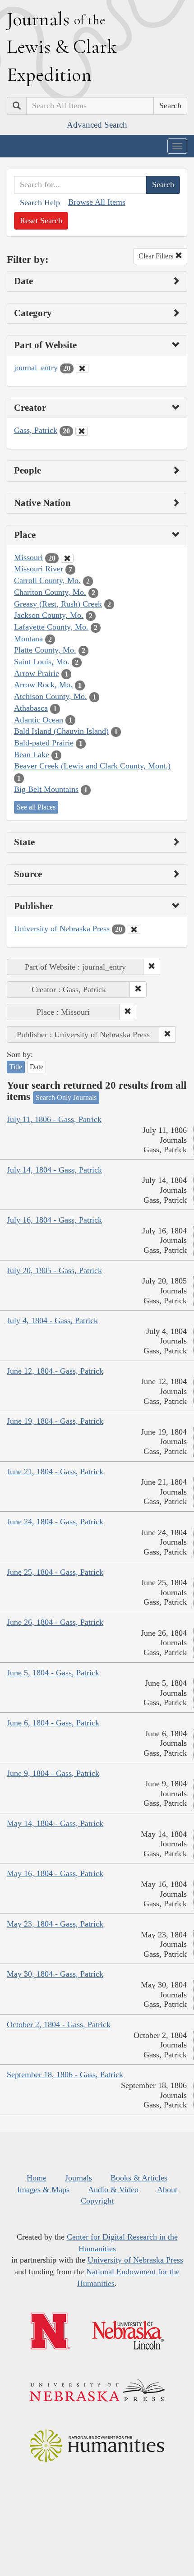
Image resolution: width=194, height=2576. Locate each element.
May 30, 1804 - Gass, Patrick (55, 1974)
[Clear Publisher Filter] (134, 929)
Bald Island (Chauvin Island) (61, 731)
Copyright (97, 2201)
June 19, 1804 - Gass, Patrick (55, 1421)
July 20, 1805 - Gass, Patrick (54, 1270)
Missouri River (39, 569)
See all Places (36, 807)
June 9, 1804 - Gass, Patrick (53, 1773)
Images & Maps (43, 2190)
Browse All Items (97, 202)
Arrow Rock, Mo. (43, 685)
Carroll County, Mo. (47, 580)
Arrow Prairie (37, 673)
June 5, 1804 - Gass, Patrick (53, 1673)
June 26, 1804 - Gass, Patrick (55, 1622)
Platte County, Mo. (45, 650)
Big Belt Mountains (46, 789)
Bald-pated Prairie (44, 743)
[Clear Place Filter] (67, 558)
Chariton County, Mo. (50, 592)
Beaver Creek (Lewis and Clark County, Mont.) (92, 766)
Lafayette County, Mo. (51, 627)
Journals (79, 2178)
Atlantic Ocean (39, 720)
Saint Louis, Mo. (42, 662)
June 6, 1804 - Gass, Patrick (53, 1723)
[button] (152, 967)
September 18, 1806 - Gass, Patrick (65, 2075)
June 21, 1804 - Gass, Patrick (55, 1472)
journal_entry (36, 368)
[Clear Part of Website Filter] (82, 368)
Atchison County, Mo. (51, 696)
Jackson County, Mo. (49, 615)
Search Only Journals (66, 1097)
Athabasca (31, 708)
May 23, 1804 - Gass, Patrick (55, 1924)
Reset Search (41, 221)
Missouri (28, 557)
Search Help (40, 202)
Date (37, 1067)
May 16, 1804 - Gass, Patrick (55, 1873)
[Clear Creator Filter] (82, 431)
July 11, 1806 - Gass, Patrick (54, 1119)
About (167, 2190)
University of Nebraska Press (62, 929)
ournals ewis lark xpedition (62, 46)
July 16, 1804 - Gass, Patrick (54, 1220)
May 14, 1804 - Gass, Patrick (55, 1823)
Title (16, 1067)
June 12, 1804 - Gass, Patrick (55, 1371)
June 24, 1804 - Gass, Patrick (55, 1522)
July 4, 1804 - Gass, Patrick (52, 1320)
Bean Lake (32, 754)
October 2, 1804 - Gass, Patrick (59, 2024)
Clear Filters (157, 256)
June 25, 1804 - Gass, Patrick (55, 1572)
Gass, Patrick (36, 430)
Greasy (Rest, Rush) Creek (58, 604)
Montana (28, 639)
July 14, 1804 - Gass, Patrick (54, 1170)
